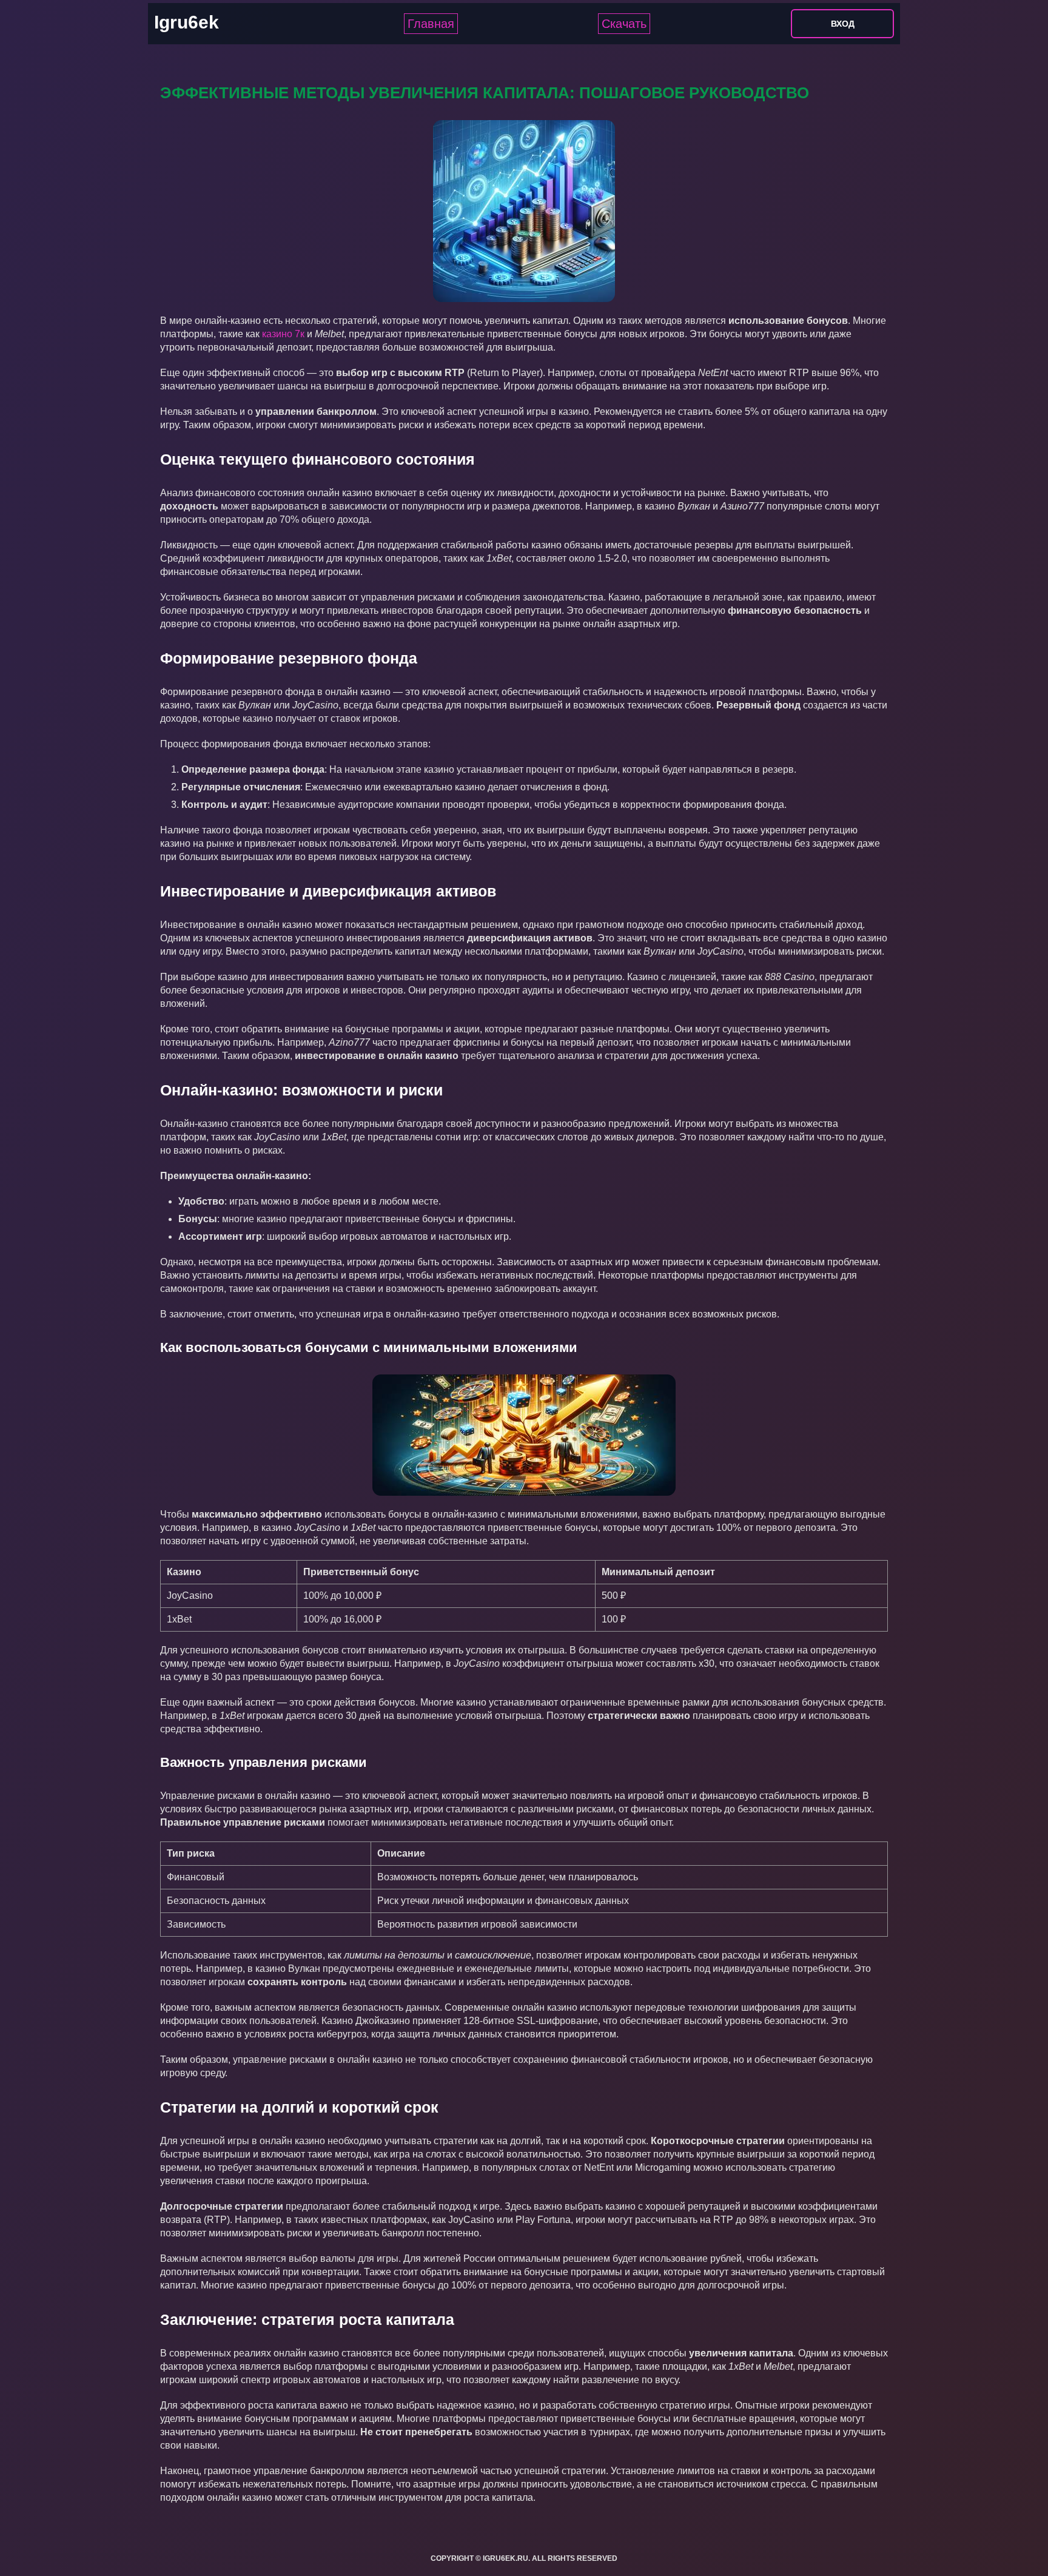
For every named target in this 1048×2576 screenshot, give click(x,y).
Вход (843, 24)
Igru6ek (186, 22)
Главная (431, 24)
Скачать (624, 24)
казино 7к (283, 334)
